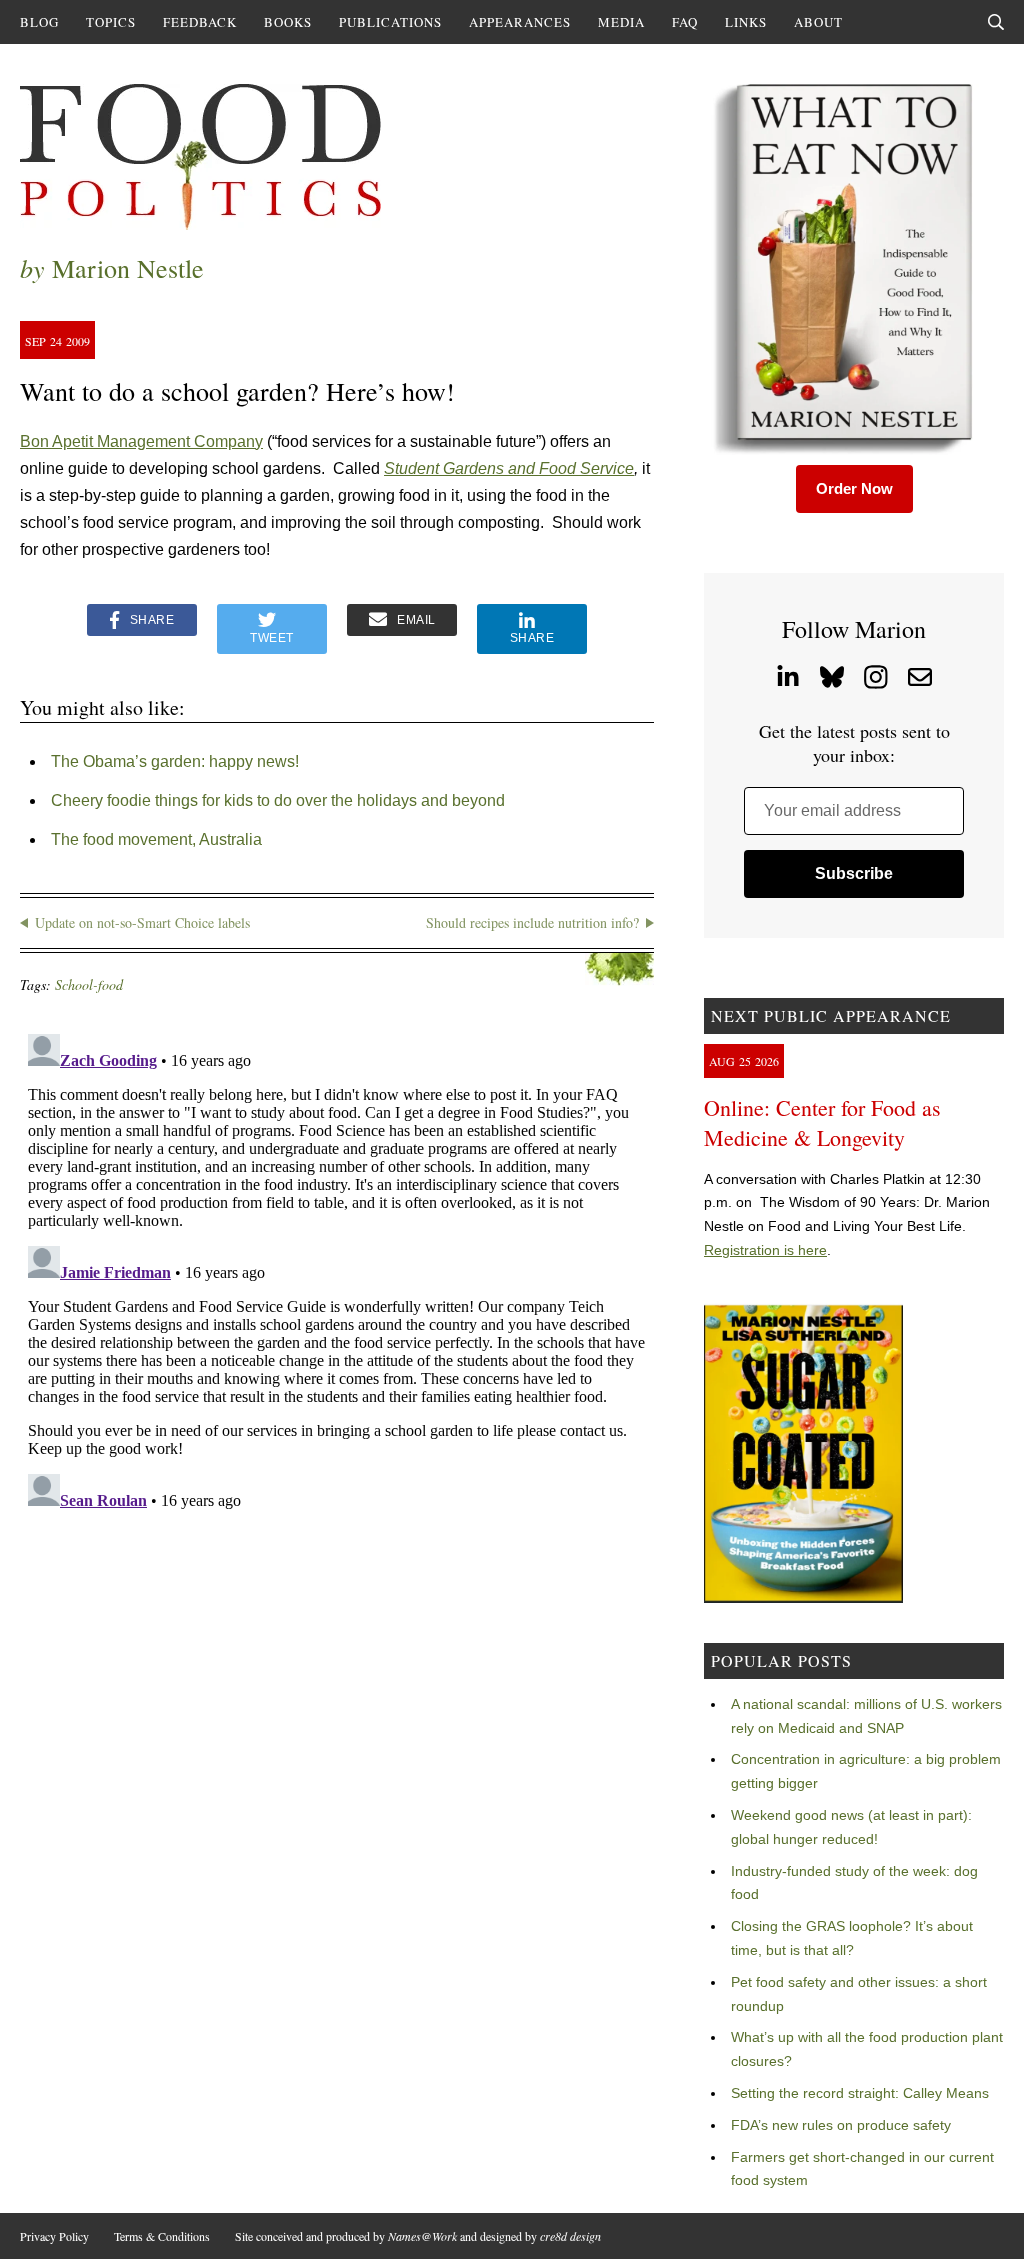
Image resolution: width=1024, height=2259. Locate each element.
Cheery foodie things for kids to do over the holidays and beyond (278, 800)
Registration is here (765, 1250)
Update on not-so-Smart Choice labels (142, 922)
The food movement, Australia (156, 839)
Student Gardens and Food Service (509, 468)
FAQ (685, 22)
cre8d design (570, 2236)
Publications (390, 22)
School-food (89, 984)
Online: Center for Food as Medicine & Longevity (822, 1122)
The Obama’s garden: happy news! (175, 761)
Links (746, 22)
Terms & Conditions (162, 2236)
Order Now (854, 488)
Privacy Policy (54, 2236)
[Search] (996, 22)
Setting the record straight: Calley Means (860, 2093)
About (818, 22)
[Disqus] (337, 1276)
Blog (39, 22)
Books (288, 22)
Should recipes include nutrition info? (532, 922)
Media (621, 22)
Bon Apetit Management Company (141, 441)
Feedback (200, 22)
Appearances (520, 22)
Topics (111, 22)
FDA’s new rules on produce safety (841, 2125)
